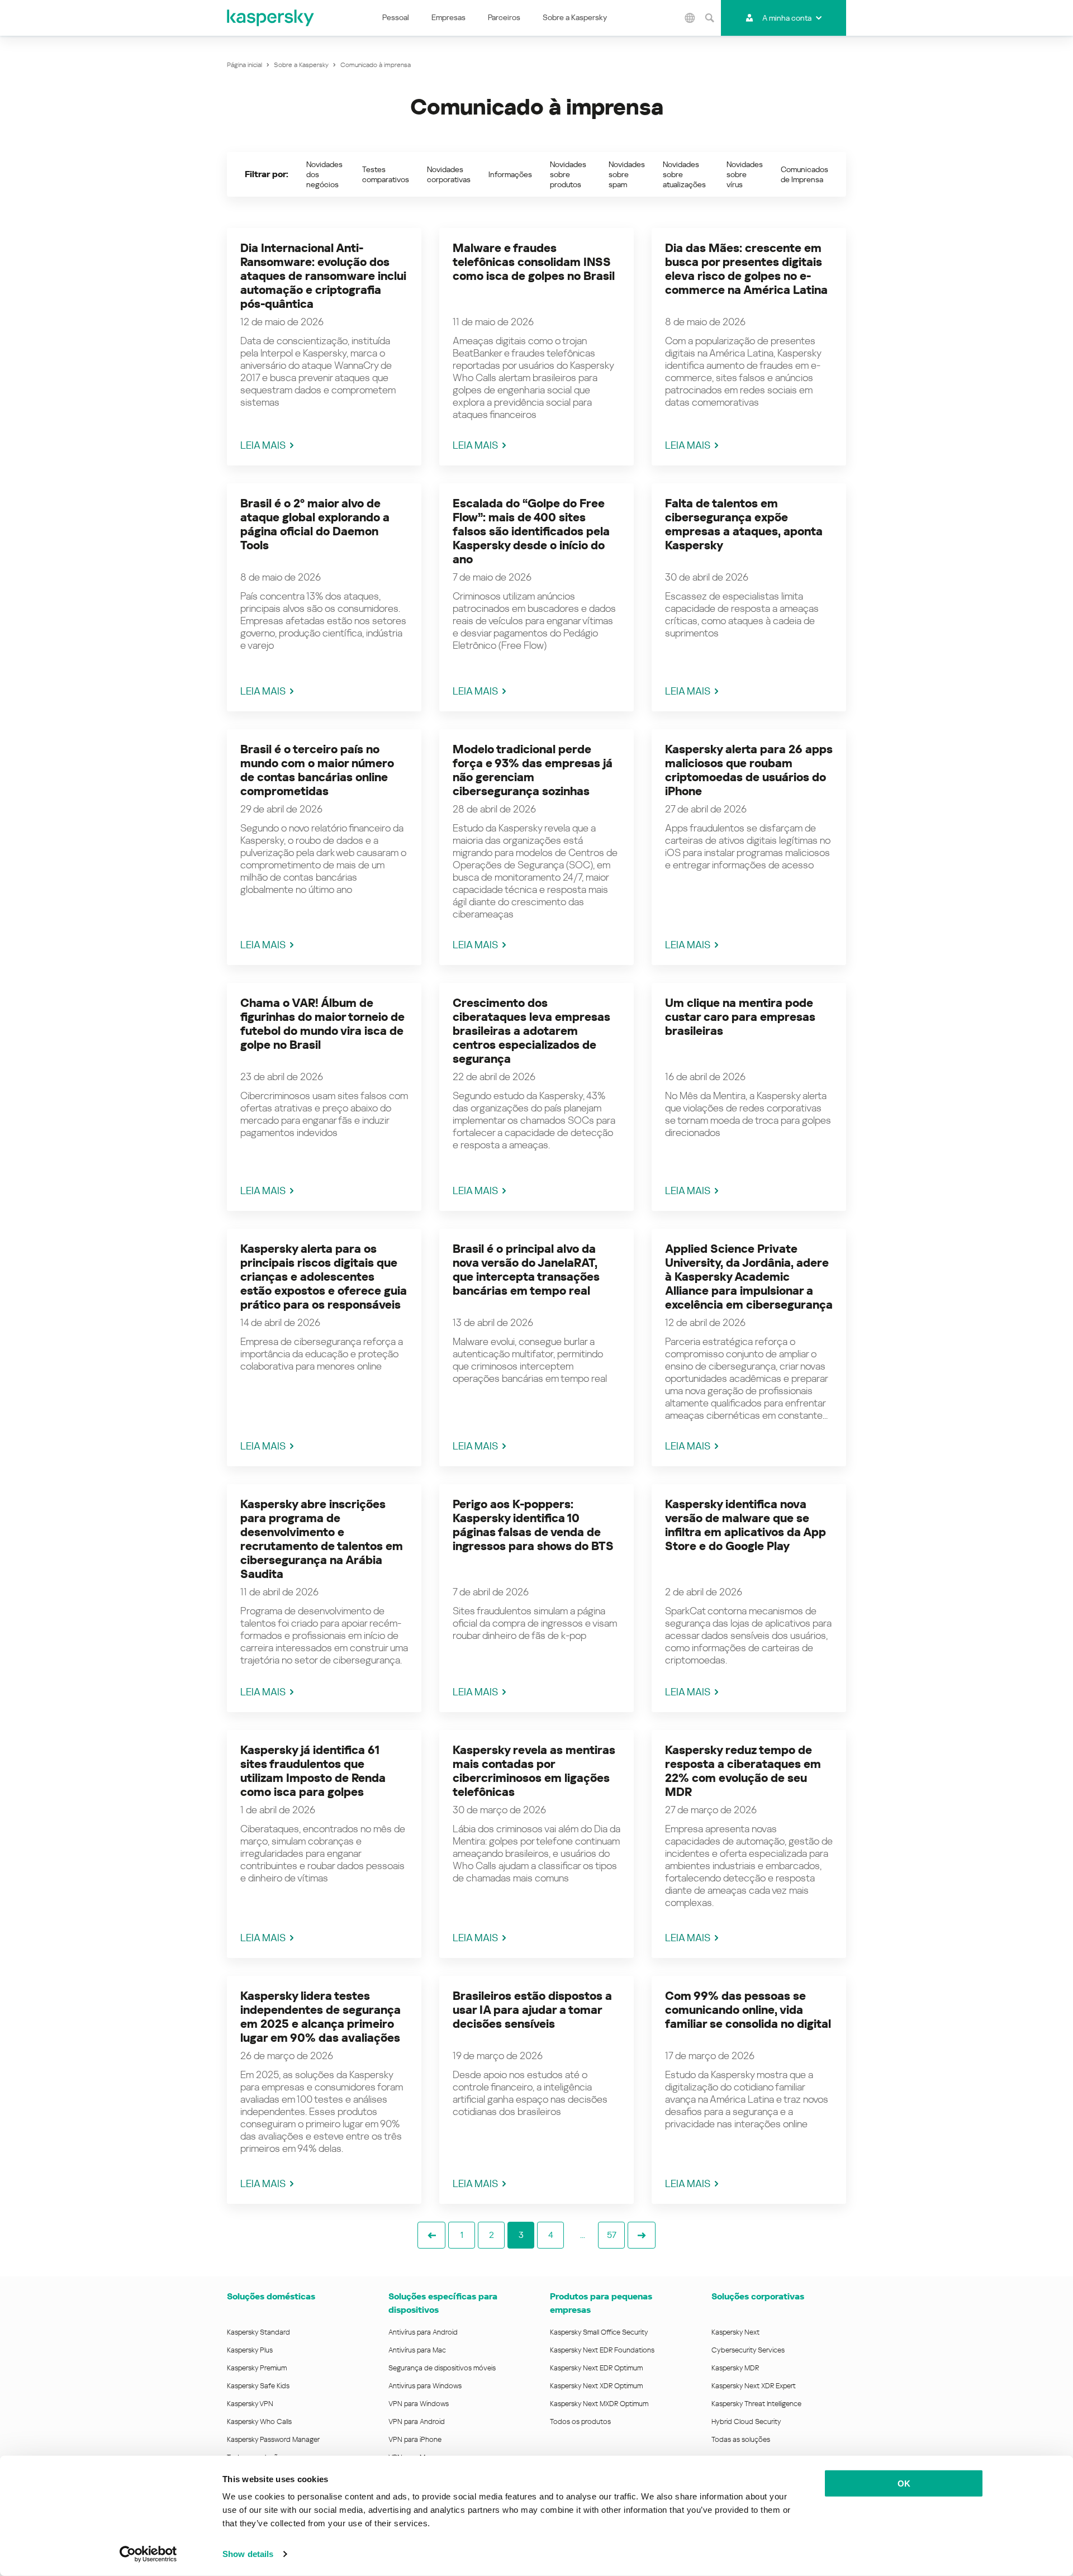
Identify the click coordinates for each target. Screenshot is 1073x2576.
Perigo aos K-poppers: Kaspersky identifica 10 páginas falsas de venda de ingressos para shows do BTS (533, 1525)
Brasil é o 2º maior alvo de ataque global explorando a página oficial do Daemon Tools (315, 524)
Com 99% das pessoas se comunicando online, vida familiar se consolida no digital (748, 2010)
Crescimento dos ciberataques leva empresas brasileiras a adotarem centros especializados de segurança (531, 1031)
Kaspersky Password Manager (273, 2439)
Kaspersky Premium (257, 2368)
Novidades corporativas (449, 174)
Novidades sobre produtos (568, 174)
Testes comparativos (386, 174)
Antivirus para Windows (425, 2386)
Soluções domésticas (271, 2296)
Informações (510, 174)
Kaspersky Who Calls (259, 2421)
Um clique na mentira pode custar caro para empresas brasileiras (740, 1017)
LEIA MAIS (263, 445)
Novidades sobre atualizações (684, 174)
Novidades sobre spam (627, 174)
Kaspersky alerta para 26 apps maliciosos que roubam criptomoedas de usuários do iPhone (749, 770)
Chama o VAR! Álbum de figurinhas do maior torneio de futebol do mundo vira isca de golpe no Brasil (322, 1024)
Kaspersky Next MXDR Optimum (599, 2404)
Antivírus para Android (423, 2332)
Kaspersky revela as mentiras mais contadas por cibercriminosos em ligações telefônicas (534, 1771)
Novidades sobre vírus (745, 174)
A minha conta (787, 18)
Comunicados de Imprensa (804, 174)
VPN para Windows (419, 2404)
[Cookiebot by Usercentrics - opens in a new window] (148, 2554)
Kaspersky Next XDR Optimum (596, 2386)
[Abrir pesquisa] (710, 18)
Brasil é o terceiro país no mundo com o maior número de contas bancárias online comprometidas (317, 770)
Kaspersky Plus (250, 2350)
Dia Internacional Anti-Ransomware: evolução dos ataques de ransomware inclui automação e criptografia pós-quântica (323, 276)
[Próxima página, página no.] (642, 2235)
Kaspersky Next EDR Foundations (602, 2350)
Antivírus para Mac (417, 2350)
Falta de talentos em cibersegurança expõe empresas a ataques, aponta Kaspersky (744, 524)
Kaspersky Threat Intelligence (756, 2404)
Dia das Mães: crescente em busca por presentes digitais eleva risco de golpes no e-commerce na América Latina (746, 269)
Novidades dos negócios (324, 174)
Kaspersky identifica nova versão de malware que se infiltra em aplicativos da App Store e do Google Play (746, 1525)
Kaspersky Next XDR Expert (754, 2386)
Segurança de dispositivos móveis (442, 2368)
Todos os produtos (580, 2421)
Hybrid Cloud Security (746, 2421)
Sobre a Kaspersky (575, 17)
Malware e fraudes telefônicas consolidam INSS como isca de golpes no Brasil (534, 262)
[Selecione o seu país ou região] (690, 18)
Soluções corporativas (758, 2296)
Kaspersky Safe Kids (258, 2386)
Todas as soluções (741, 2439)
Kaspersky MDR (735, 2368)
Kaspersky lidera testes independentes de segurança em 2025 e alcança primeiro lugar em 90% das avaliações (321, 2017)
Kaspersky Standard (258, 2332)
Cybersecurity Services (748, 2350)
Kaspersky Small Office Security (599, 2332)
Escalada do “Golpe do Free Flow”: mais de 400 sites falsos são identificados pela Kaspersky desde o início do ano (531, 531)
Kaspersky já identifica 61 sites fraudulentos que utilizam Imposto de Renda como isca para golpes (313, 1771)
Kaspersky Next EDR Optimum (596, 2368)
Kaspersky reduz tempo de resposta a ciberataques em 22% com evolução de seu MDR (743, 1771)
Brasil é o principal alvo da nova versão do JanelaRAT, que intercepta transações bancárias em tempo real (526, 1270)
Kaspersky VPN (250, 2404)
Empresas (448, 17)
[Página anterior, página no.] (431, 2235)
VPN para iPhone (415, 2439)
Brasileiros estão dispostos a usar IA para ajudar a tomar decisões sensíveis (532, 2010)
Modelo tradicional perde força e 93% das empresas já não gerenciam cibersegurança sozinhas (533, 770)
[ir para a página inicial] (271, 18)
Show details (248, 2554)
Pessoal (396, 17)
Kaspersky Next (735, 2332)
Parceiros (504, 17)
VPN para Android (417, 2421)
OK (904, 2484)
